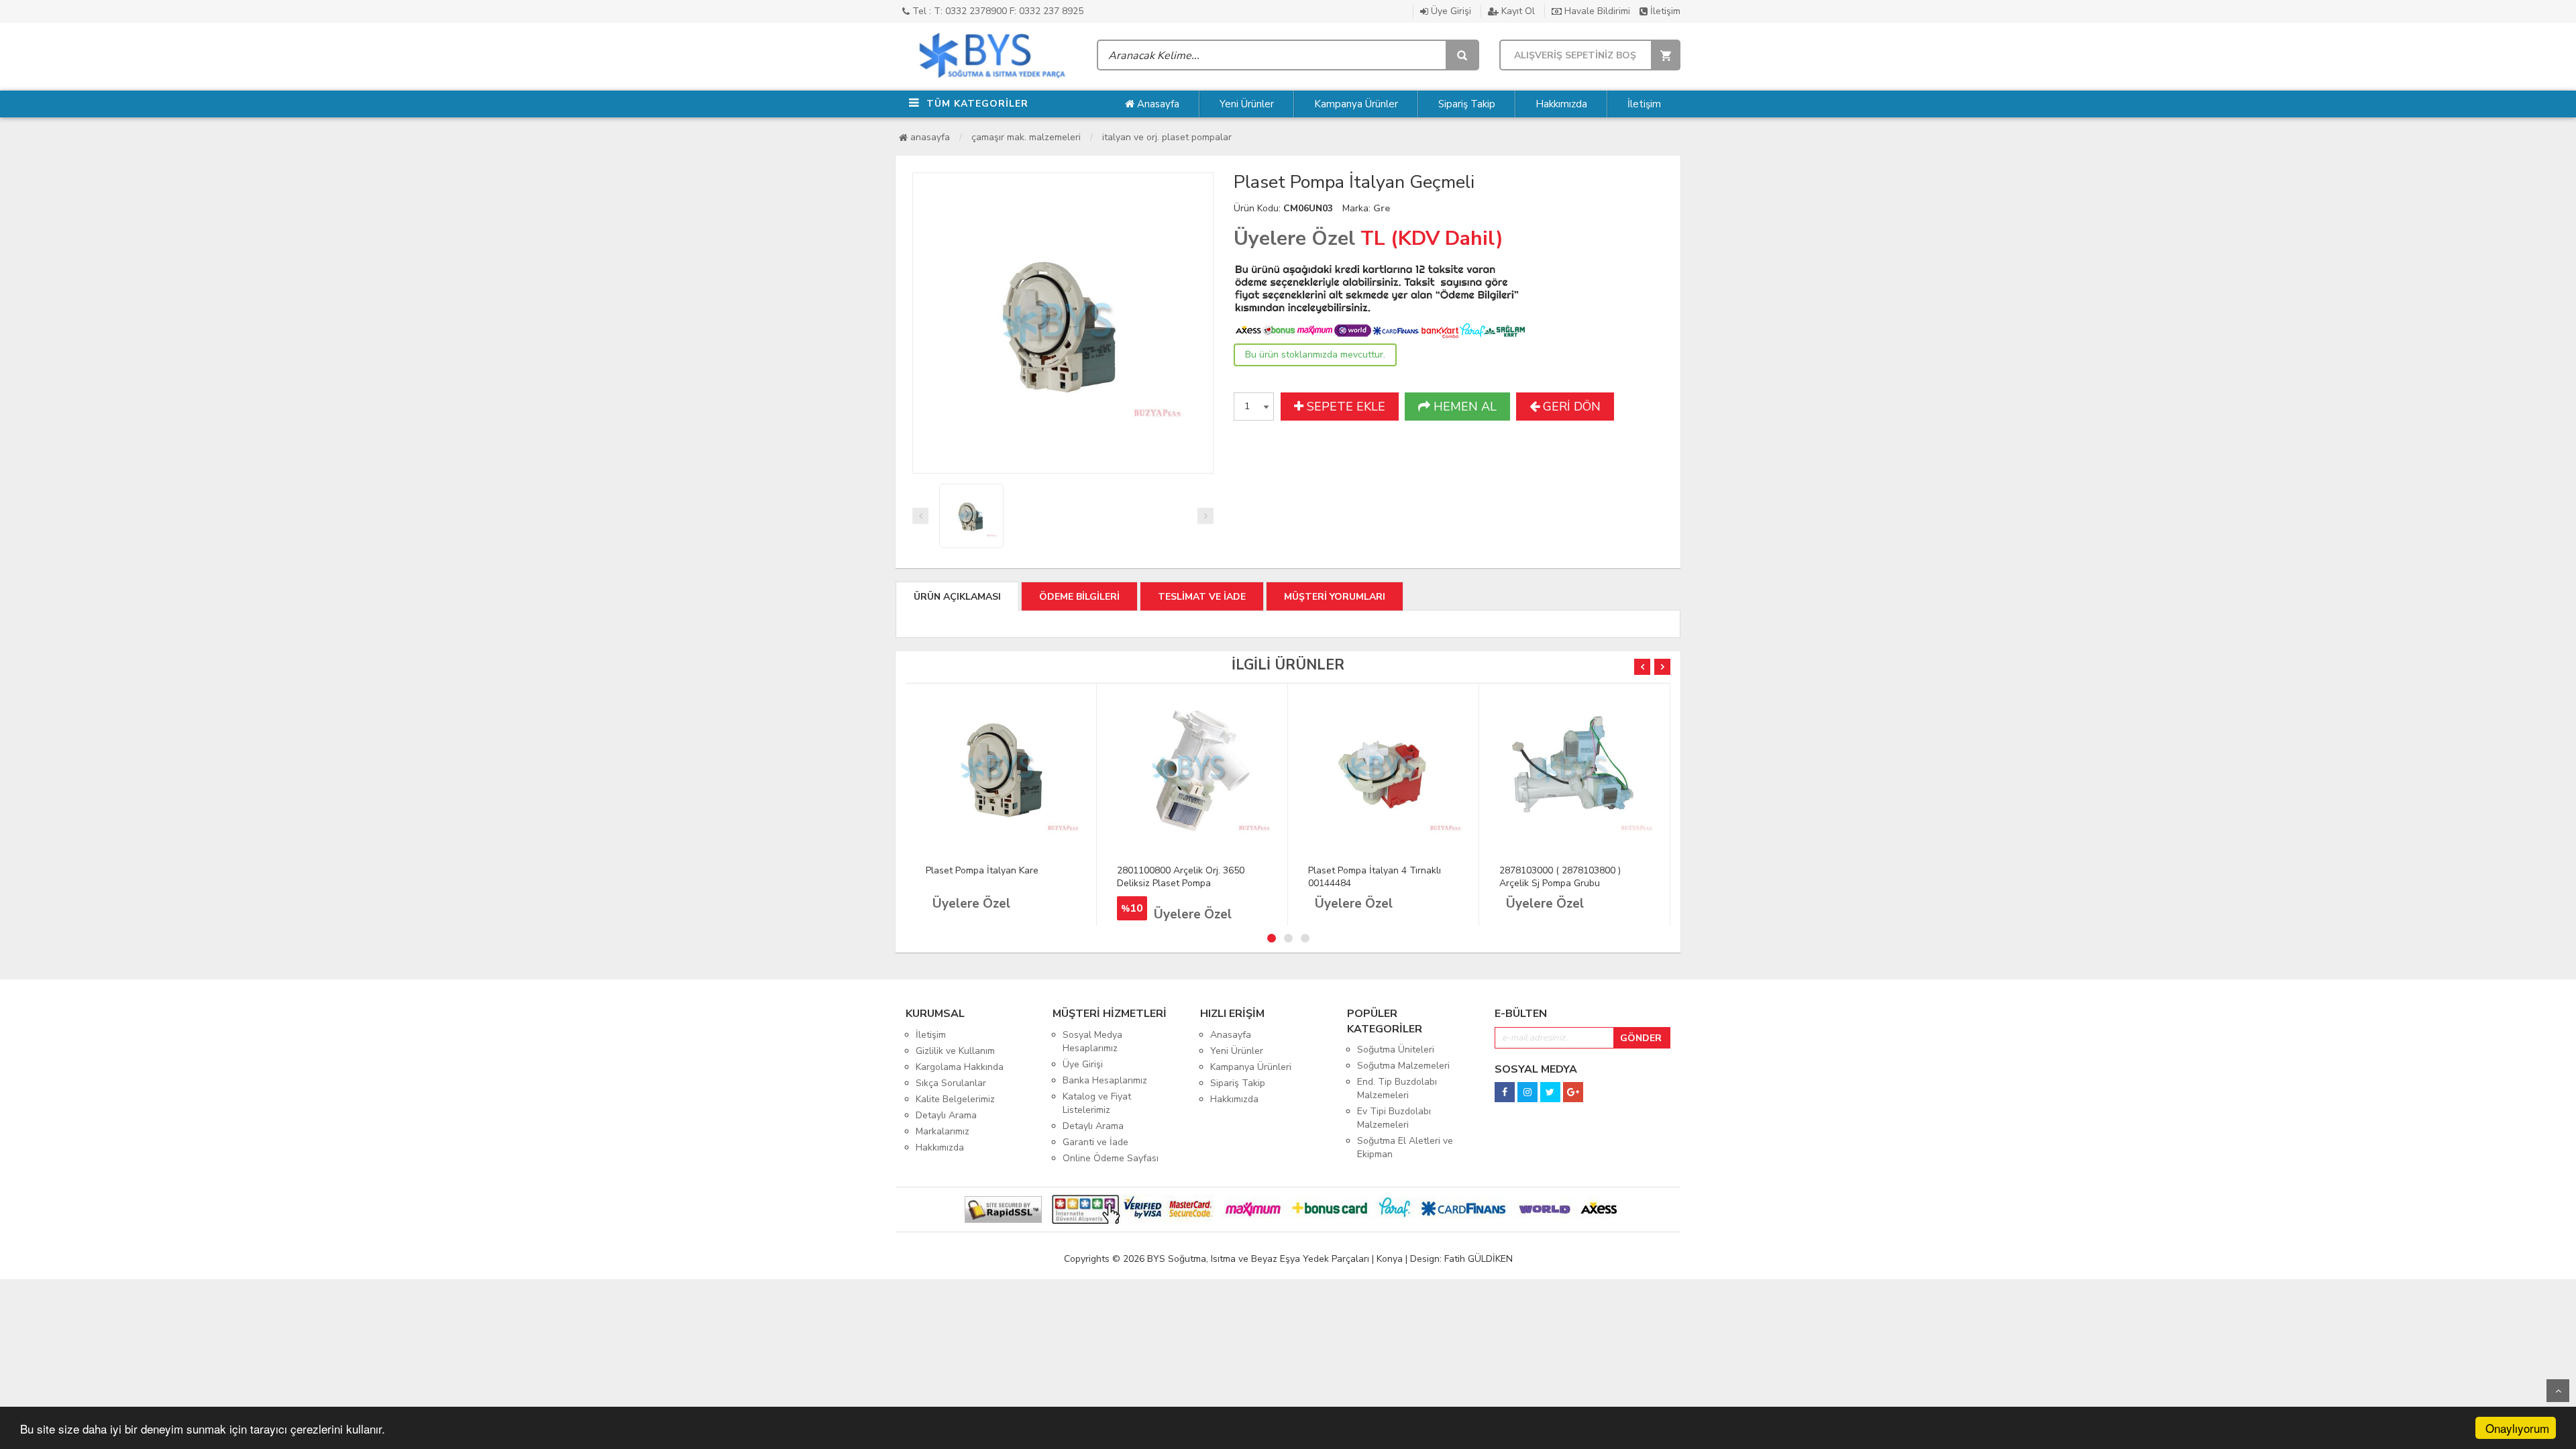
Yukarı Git (2558, 1391)
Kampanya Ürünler (1356, 104)
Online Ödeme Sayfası (1111, 1158)
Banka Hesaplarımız (1105, 1080)
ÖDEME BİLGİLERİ (1079, 597)
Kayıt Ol (1517, 11)
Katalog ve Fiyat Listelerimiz (1097, 1103)
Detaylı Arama (946, 1115)
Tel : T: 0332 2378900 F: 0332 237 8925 (997, 11)
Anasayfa (1157, 104)
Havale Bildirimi (1596, 11)
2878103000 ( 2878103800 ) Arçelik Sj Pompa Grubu (1560, 877)
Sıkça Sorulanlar (951, 1083)
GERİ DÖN (1570, 407)
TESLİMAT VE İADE (1202, 597)
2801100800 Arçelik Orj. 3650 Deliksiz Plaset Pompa (1181, 877)
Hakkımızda (1561, 104)
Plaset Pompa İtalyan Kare (982, 870)
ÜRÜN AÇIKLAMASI (957, 597)
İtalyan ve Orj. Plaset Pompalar (1167, 137)
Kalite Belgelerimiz (955, 1099)
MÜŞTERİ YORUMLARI (1335, 597)
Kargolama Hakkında (960, 1067)
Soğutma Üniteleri (1396, 1050)
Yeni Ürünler (1247, 104)
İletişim (1664, 11)
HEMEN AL (1463, 407)
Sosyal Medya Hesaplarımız (1092, 1041)
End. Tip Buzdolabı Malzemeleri (1397, 1088)
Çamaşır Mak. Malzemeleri (1026, 137)
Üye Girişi (1450, 11)
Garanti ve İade (1095, 1142)
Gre (1382, 208)
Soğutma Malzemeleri (1403, 1066)
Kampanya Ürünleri (1251, 1067)
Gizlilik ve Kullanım (955, 1051)
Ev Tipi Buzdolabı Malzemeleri (1394, 1118)
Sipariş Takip (1467, 104)
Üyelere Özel (1294, 238)
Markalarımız (943, 1131)
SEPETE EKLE (1344, 407)
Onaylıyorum (2517, 1428)
